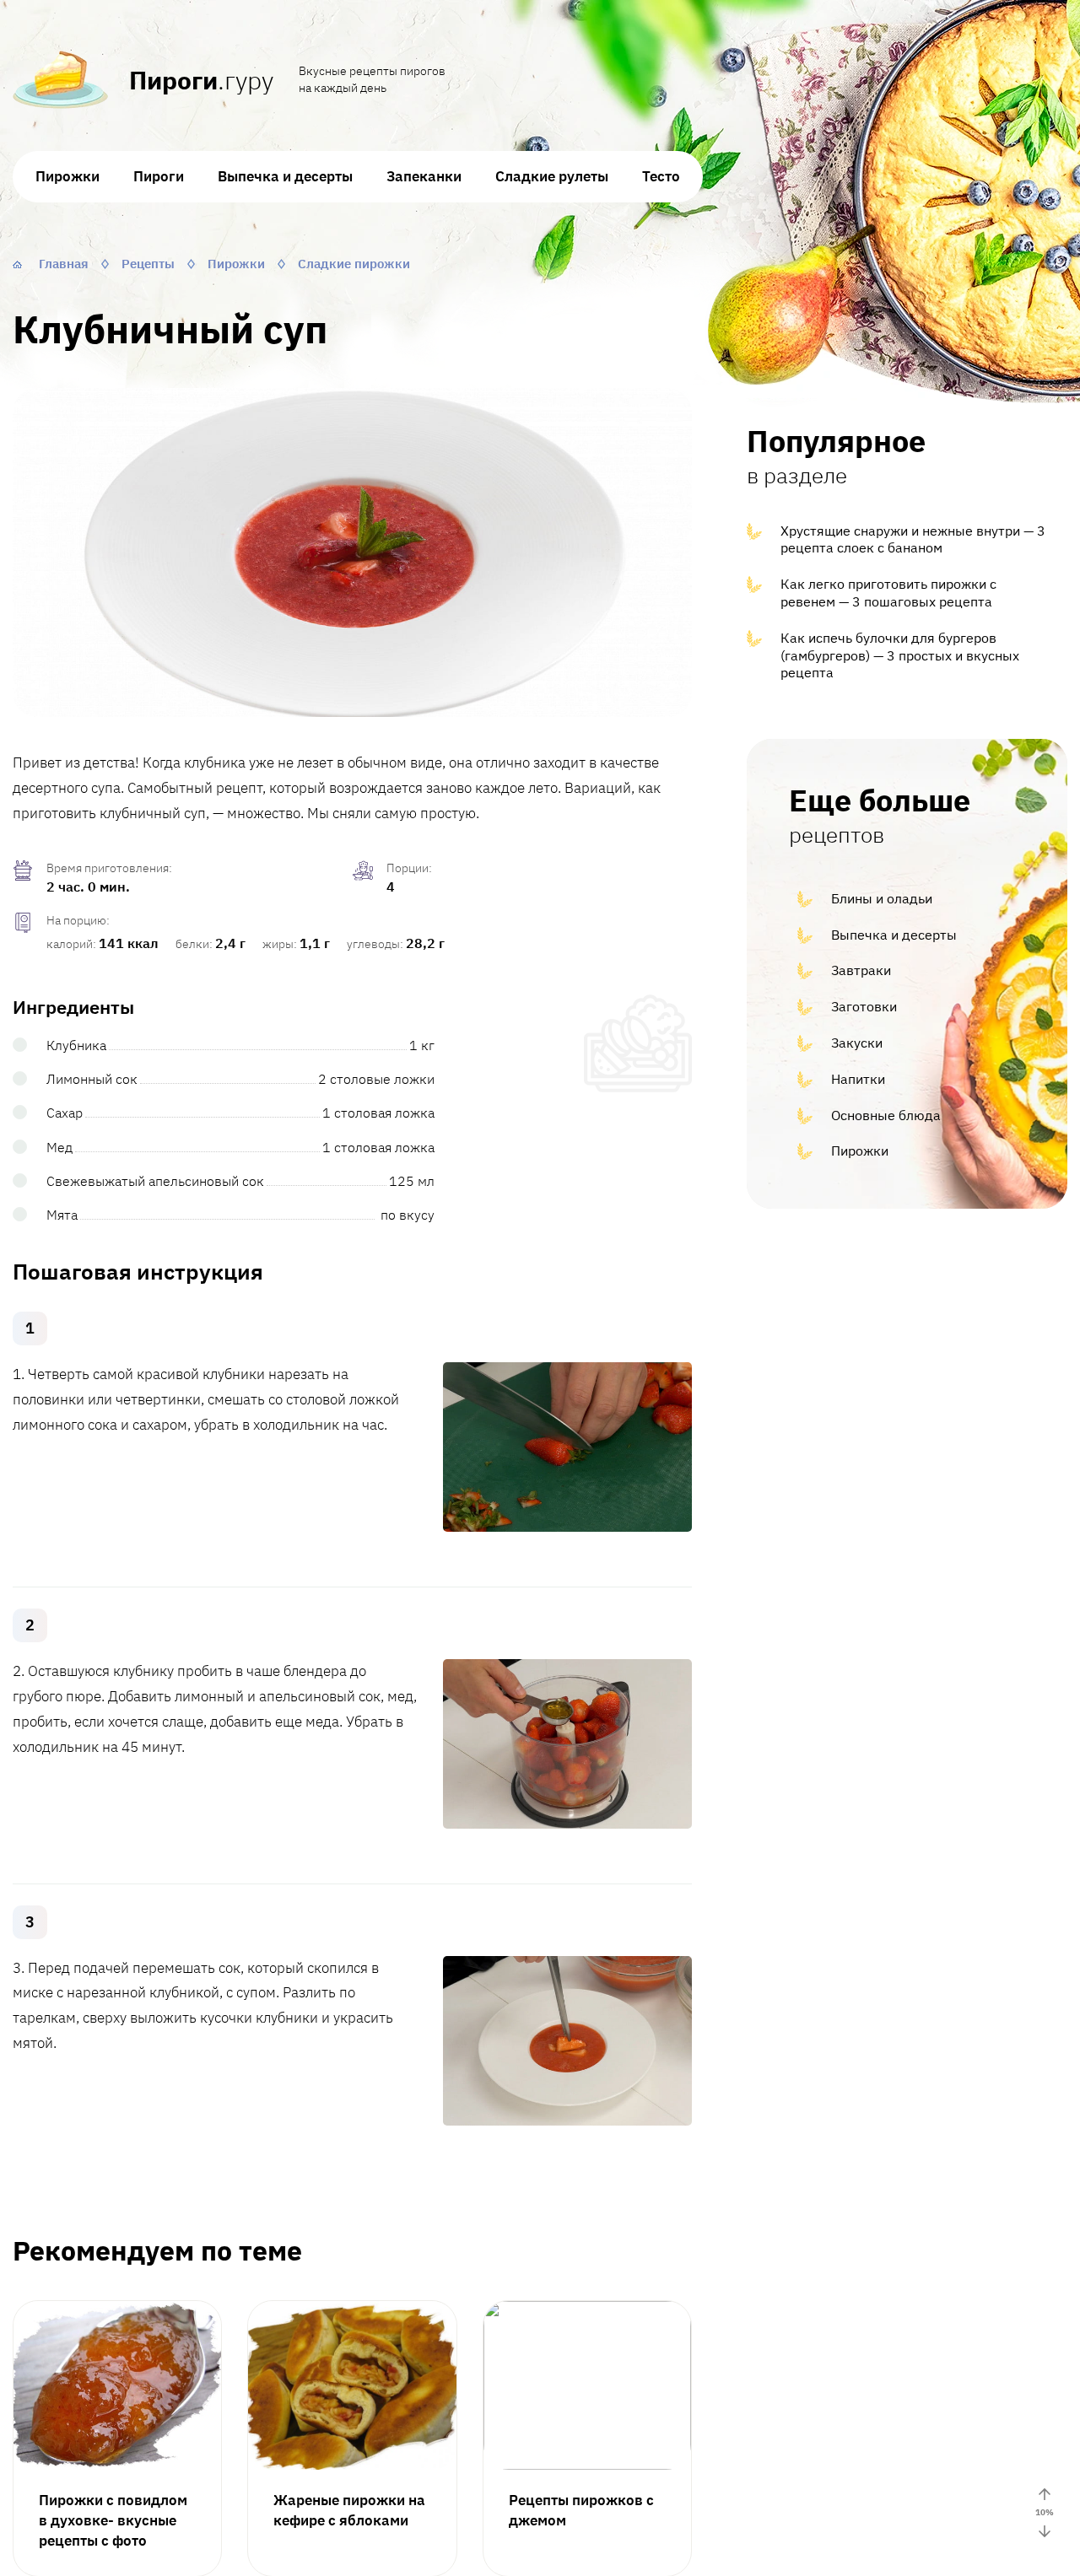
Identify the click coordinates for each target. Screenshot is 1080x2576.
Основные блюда (886, 1115)
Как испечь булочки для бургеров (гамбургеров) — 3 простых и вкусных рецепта (900, 655)
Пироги (159, 176)
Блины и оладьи (882, 898)
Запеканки (424, 176)
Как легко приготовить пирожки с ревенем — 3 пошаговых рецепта (888, 593)
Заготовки (864, 1006)
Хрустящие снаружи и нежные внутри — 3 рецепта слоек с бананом (913, 539)
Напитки (858, 1079)
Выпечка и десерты (285, 176)
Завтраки (861, 970)
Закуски (857, 1043)
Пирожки (67, 176)
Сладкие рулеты (552, 176)
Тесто (661, 176)
